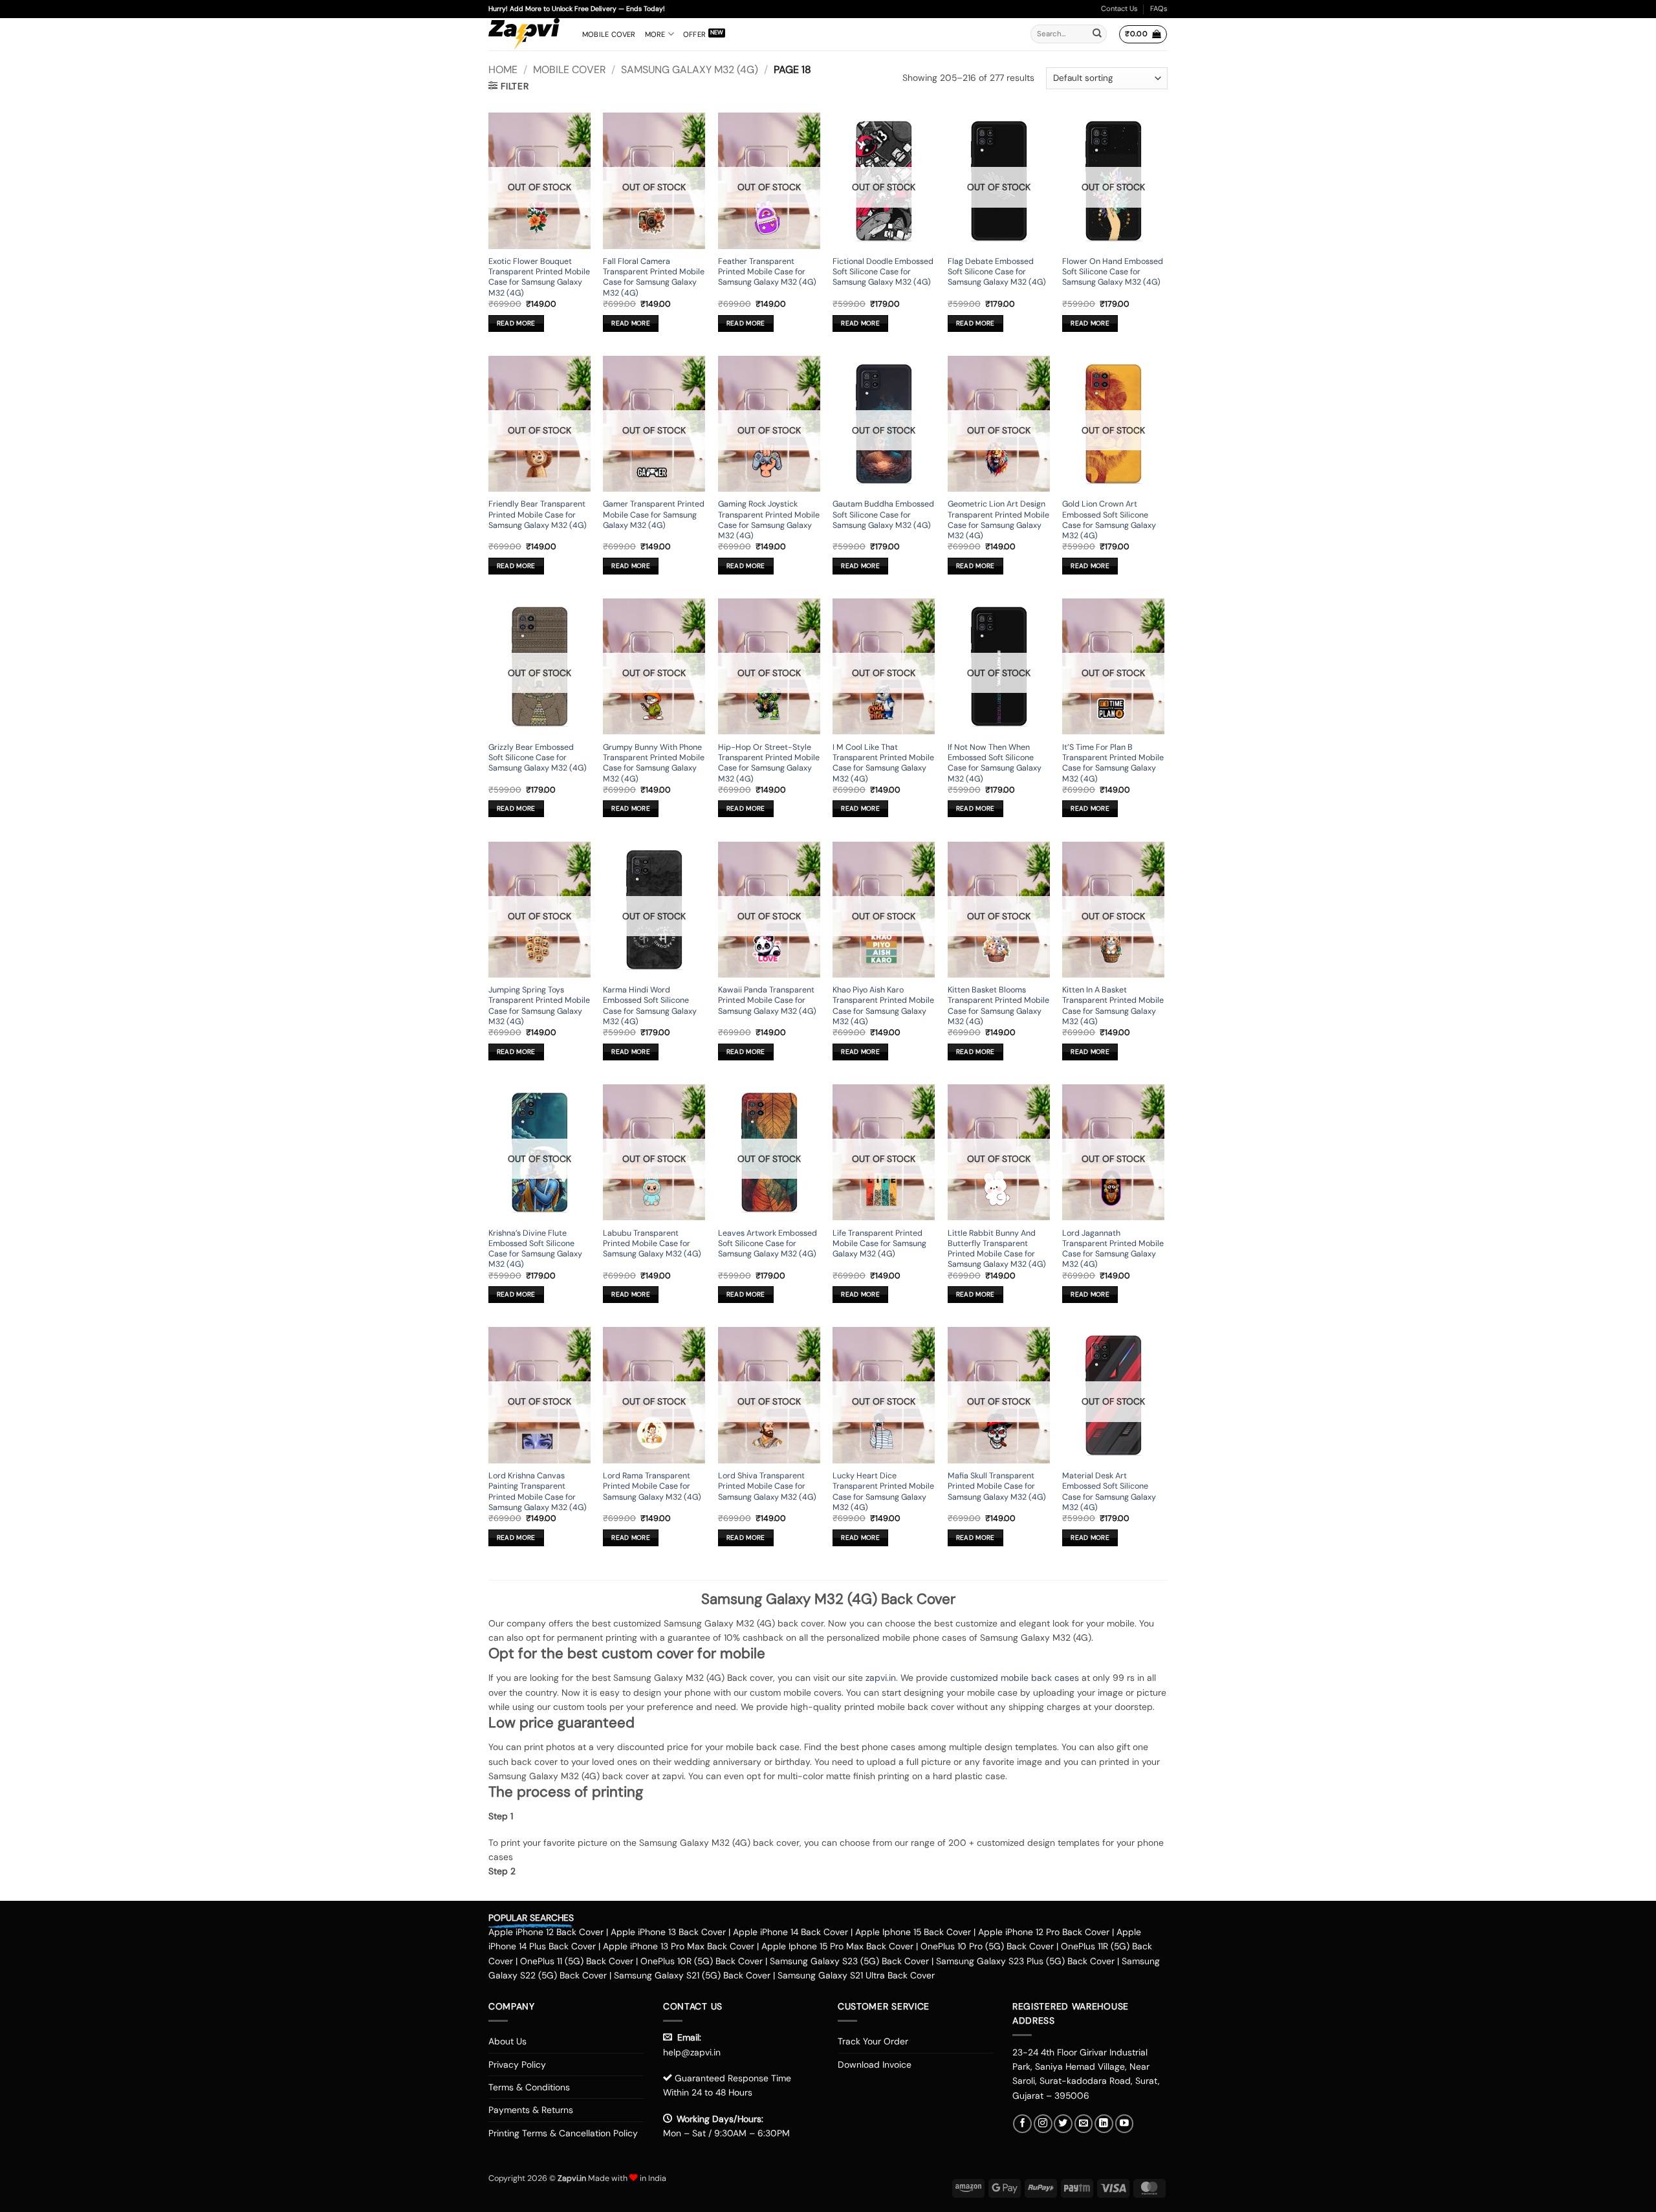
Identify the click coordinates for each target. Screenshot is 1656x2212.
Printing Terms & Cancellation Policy (563, 2133)
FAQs (1159, 8)
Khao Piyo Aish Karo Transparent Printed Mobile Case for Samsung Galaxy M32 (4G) (883, 1006)
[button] (1143, 34)
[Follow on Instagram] (1043, 2124)
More (655, 34)
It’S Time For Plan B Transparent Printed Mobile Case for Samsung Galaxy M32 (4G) (1113, 763)
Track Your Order (873, 2041)
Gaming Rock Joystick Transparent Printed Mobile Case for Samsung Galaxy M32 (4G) (769, 520)
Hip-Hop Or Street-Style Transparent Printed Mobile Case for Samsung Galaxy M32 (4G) (769, 763)
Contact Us (1119, 8)
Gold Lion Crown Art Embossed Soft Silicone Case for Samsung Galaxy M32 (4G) (1109, 520)
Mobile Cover (609, 34)
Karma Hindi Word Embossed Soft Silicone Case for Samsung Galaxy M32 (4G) (650, 1006)
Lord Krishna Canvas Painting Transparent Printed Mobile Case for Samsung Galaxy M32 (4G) (538, 1492)
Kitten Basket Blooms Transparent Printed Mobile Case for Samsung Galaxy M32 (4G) (998, 1006)
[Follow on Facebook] (1022, 2124)
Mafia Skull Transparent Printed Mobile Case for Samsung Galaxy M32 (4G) (997, 1486)
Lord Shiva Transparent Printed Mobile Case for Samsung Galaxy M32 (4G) (767, 1486)
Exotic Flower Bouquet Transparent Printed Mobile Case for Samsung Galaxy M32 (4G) (539, 277)
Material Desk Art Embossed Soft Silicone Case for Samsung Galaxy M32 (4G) (1109, 1492)
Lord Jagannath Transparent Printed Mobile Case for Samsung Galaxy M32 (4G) (1113, 1249)
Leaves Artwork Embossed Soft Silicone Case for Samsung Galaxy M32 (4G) (768, 1244)
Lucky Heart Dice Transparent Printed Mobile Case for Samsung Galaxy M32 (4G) (883, 1492)
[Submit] (1097, 34)
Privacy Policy (517, 2064)
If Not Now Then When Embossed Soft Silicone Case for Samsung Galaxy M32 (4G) (995, 763)
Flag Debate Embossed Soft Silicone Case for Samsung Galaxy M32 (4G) (997, 272)
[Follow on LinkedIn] (1104, 2124)
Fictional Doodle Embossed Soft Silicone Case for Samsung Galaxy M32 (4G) (883, 272)
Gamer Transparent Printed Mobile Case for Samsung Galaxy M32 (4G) (654, 515)
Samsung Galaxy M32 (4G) (690, 70)
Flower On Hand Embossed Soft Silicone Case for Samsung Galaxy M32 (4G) (1113, 272)
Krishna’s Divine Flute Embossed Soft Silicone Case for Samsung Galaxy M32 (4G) (535, 1249)
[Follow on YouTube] (1125, 2124)
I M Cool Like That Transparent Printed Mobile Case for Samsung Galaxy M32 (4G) (883, 763)
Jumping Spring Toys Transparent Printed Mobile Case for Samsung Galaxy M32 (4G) (539, 1006)
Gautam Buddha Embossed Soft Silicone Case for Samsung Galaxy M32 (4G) (883, 515)
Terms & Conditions (529, 2087)
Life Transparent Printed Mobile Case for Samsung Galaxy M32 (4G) (879, 1244)
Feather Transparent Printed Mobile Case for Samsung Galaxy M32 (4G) (767, 272)
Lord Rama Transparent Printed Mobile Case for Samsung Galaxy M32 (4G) (652, 1486)
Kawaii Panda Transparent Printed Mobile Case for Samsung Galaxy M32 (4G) (767, 1001)
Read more (516, 323)
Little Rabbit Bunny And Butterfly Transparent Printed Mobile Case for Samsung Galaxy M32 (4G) (997, 1249)
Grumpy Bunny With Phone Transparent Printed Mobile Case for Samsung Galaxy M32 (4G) (654, 763)
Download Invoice (875, 2064)
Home (503, 70)
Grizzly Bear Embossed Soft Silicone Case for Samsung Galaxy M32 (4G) (538, 758)
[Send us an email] (1084, 2124)
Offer (694, 34)
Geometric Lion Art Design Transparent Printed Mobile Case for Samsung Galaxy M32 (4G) (998, 520)
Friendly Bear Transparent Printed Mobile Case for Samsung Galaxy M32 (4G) (538, 515)
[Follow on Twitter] (1063, 2124)
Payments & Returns (531, 2110)
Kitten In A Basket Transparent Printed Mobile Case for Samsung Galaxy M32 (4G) (1113, 1006)
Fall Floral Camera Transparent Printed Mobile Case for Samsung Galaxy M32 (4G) (654, 277)
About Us (507, 2041)
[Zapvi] (526, 34)
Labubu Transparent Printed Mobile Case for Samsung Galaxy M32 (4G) (652, 1244)
